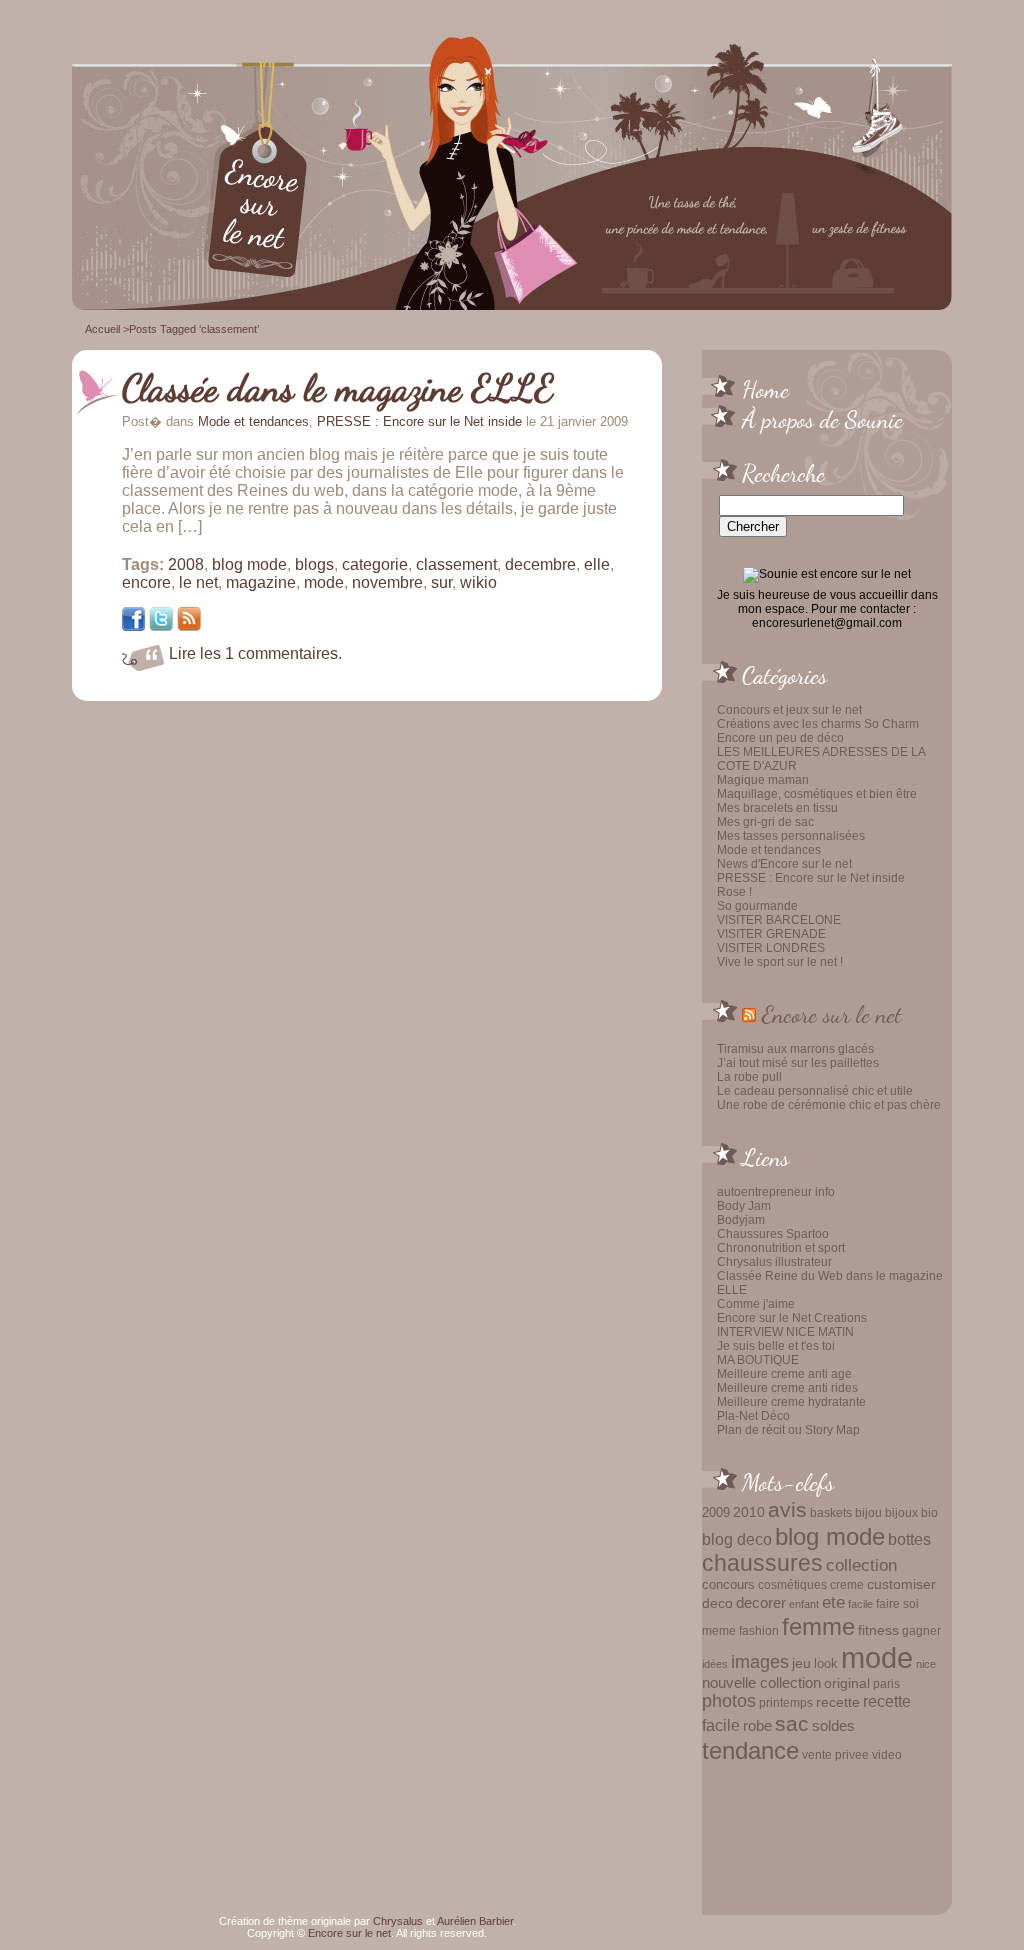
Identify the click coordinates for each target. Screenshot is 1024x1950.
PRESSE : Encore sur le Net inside (811, 878)
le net (198, 582)
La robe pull (749, 1077)
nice (926, 1664)
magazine (261, 582)
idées (715, 1664)
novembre (387, 582)
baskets (831, 1513)
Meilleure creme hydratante (791, 1402)
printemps (786, 1703)
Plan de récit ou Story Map (788, 1430)
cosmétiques (792, 1584)
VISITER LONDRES (771, 948)
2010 (749, 1512)
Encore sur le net (832, 1014)
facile (860, 1604)
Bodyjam (741, 1220)
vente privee (835, 1754)
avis (787, 1510)
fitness (878, 1630)
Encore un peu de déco (780, 738)
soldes (833, 1726)
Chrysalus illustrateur (774, 1262)
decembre (540, 564)
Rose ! (734, 892)
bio (929, 1512)
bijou (868, 1512)
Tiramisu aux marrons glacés (795, 1049)
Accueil (102, 329)
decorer (761, 1602)
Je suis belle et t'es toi (776, 1346)
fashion (759, 1631)
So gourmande (757, 906)
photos (729, 1701)
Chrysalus (398, 1921)
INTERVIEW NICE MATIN (785, 1332)
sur (441, 582)
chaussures (762, 1563)
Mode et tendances (769, 850)
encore (146, 582)
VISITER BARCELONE (779, 920)
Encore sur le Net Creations (792, 1318)
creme (847, 1585)
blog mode (830, 1536)
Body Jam (744, 1206)
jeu (801, 1663)
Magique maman (763, 780)
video (887, 1755)
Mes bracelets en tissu (777, 808)
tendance (750, 1750)
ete (833, 1602)
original (847, 1683)
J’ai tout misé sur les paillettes (798, 1063)
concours (728, 1584)
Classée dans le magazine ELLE (338, 388)
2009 (716, 1512)
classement (456, 564)
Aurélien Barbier (475, 1921)
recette (838, 1702)
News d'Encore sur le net (784, 864)
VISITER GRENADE (771, 934)
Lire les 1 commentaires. (255, 653)
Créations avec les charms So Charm (818, 724)
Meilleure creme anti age (784, 1374)
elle (597, 564)
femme (818, 1626)
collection (861, 1565)
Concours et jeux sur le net (789, 710)
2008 (186, 564)
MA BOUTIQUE (758, 1360)
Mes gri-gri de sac (765, 822)
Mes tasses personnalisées (791, 836)
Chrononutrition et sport (781, 1248)
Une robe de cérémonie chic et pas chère (829, 1105)
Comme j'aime (756, 1304)
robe (757, 1726)
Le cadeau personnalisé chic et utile (815, 1091)
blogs (314, 564)
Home (765, 389)
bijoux (901, 1513)
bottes (909, 1539)
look (826, 1663)
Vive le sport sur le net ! (780, 962)
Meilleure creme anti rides (787, 1388)
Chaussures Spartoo (773, 1234)
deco (717, 1603)
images (760, 1662)
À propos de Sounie (822, 419)
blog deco (737, 1539)
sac (792, 1724)
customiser (901, 1584)
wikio (478, 582)
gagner (921, 1631)
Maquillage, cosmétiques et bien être (817, 794)
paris (886, 1683)
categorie (375, 564)
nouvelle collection (761, 1683)
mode (877, 1657)
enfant (804, 1604)
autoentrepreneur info (776, 1192)
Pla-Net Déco (753, 1416)
